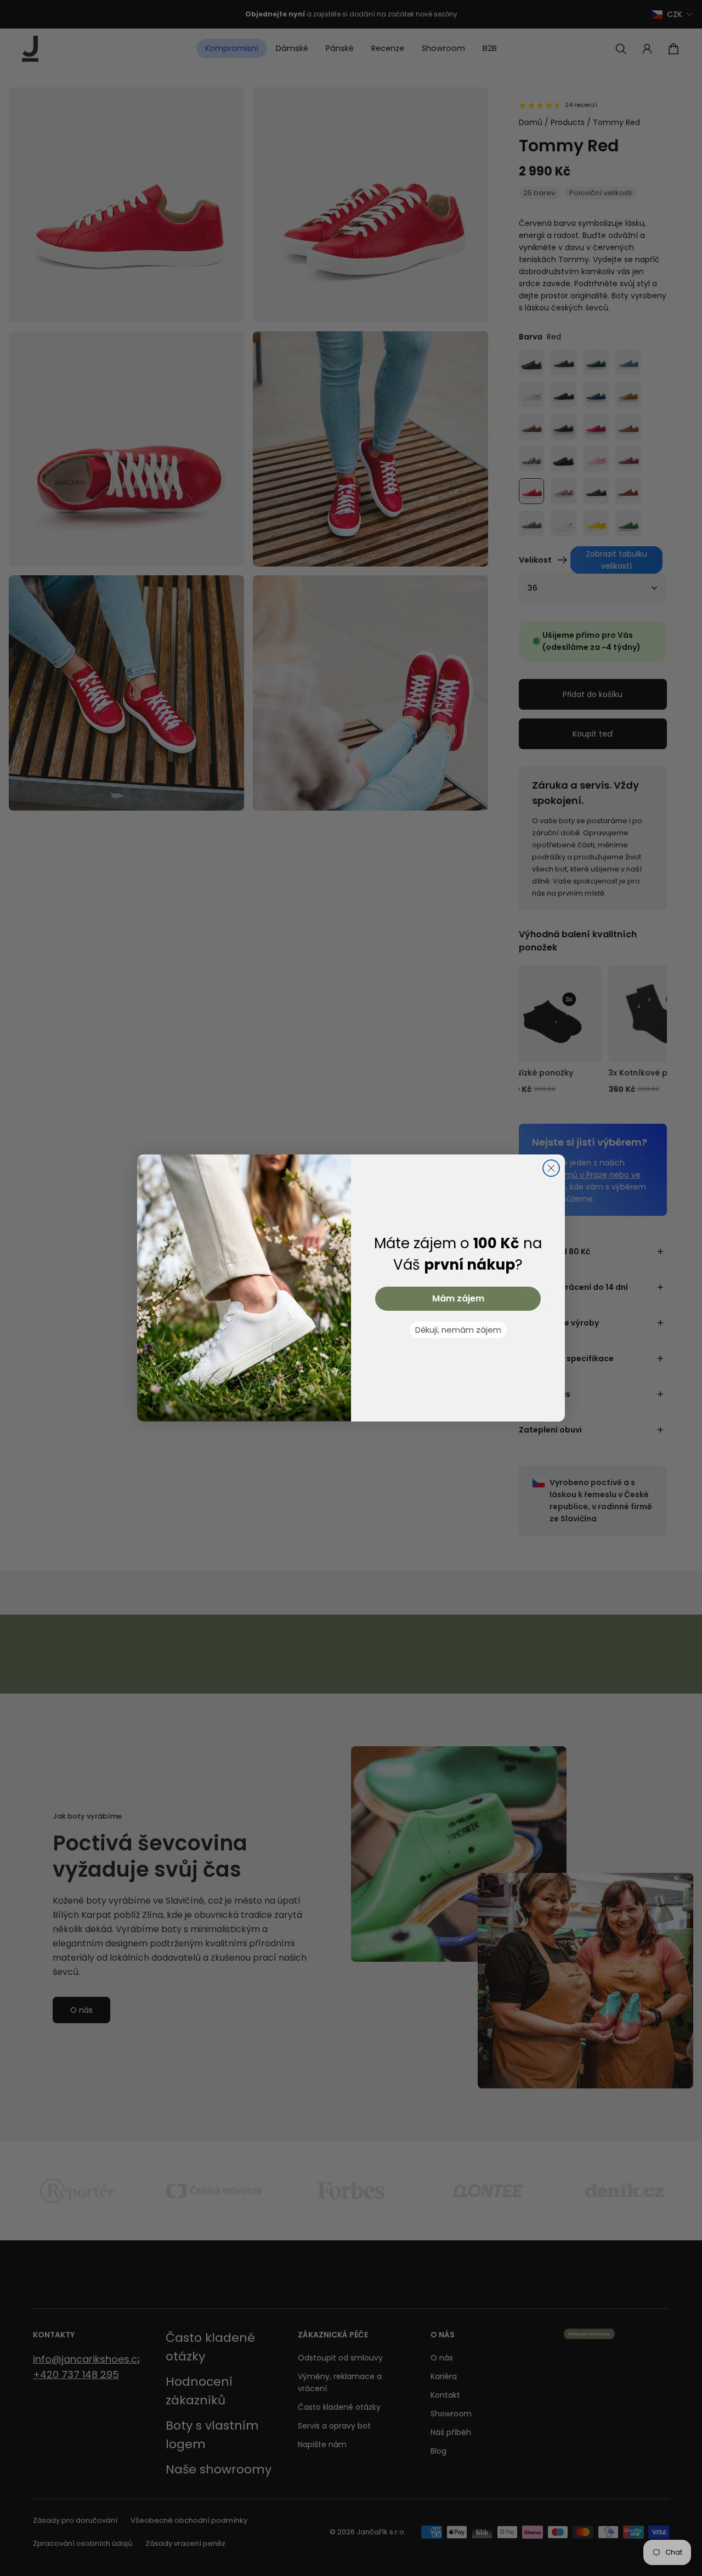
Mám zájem (458, 1298)
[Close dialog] (551, 1168)
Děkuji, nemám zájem (458, 1330)
